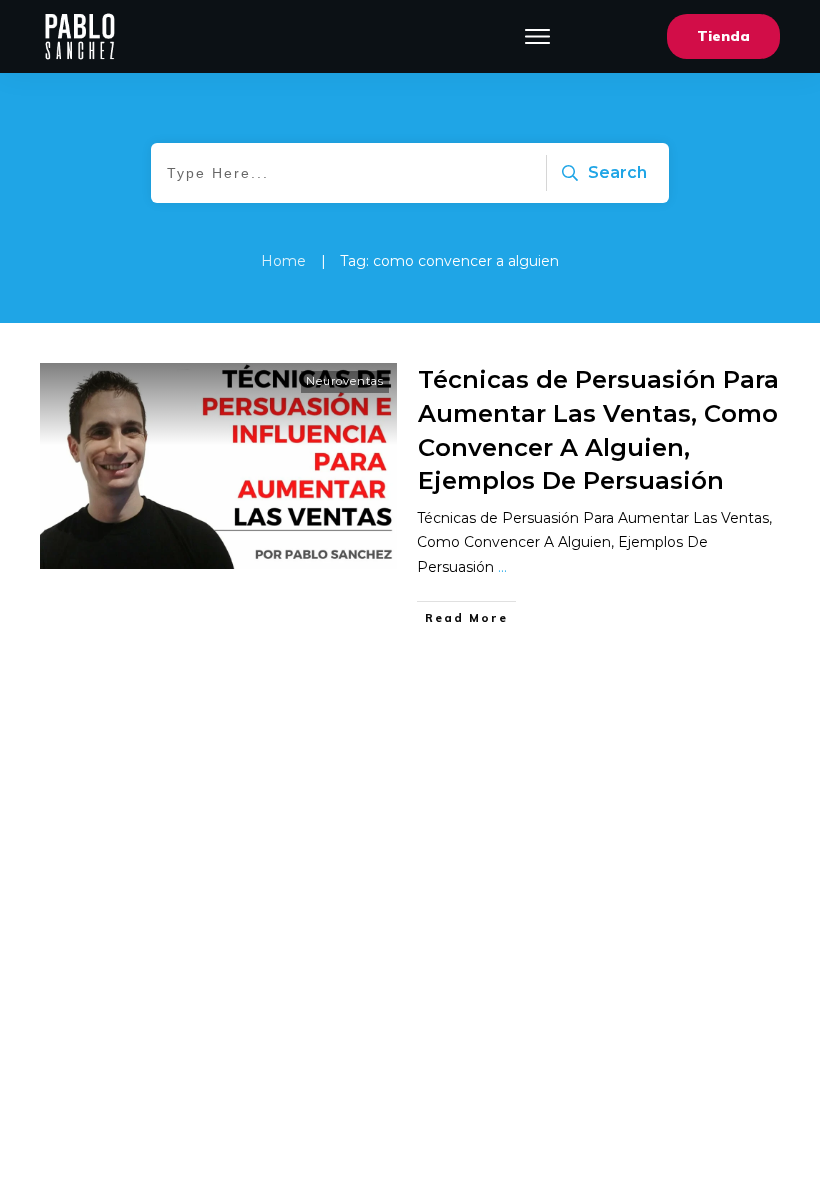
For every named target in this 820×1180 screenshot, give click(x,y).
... (502, 567)
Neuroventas (345, 381)
